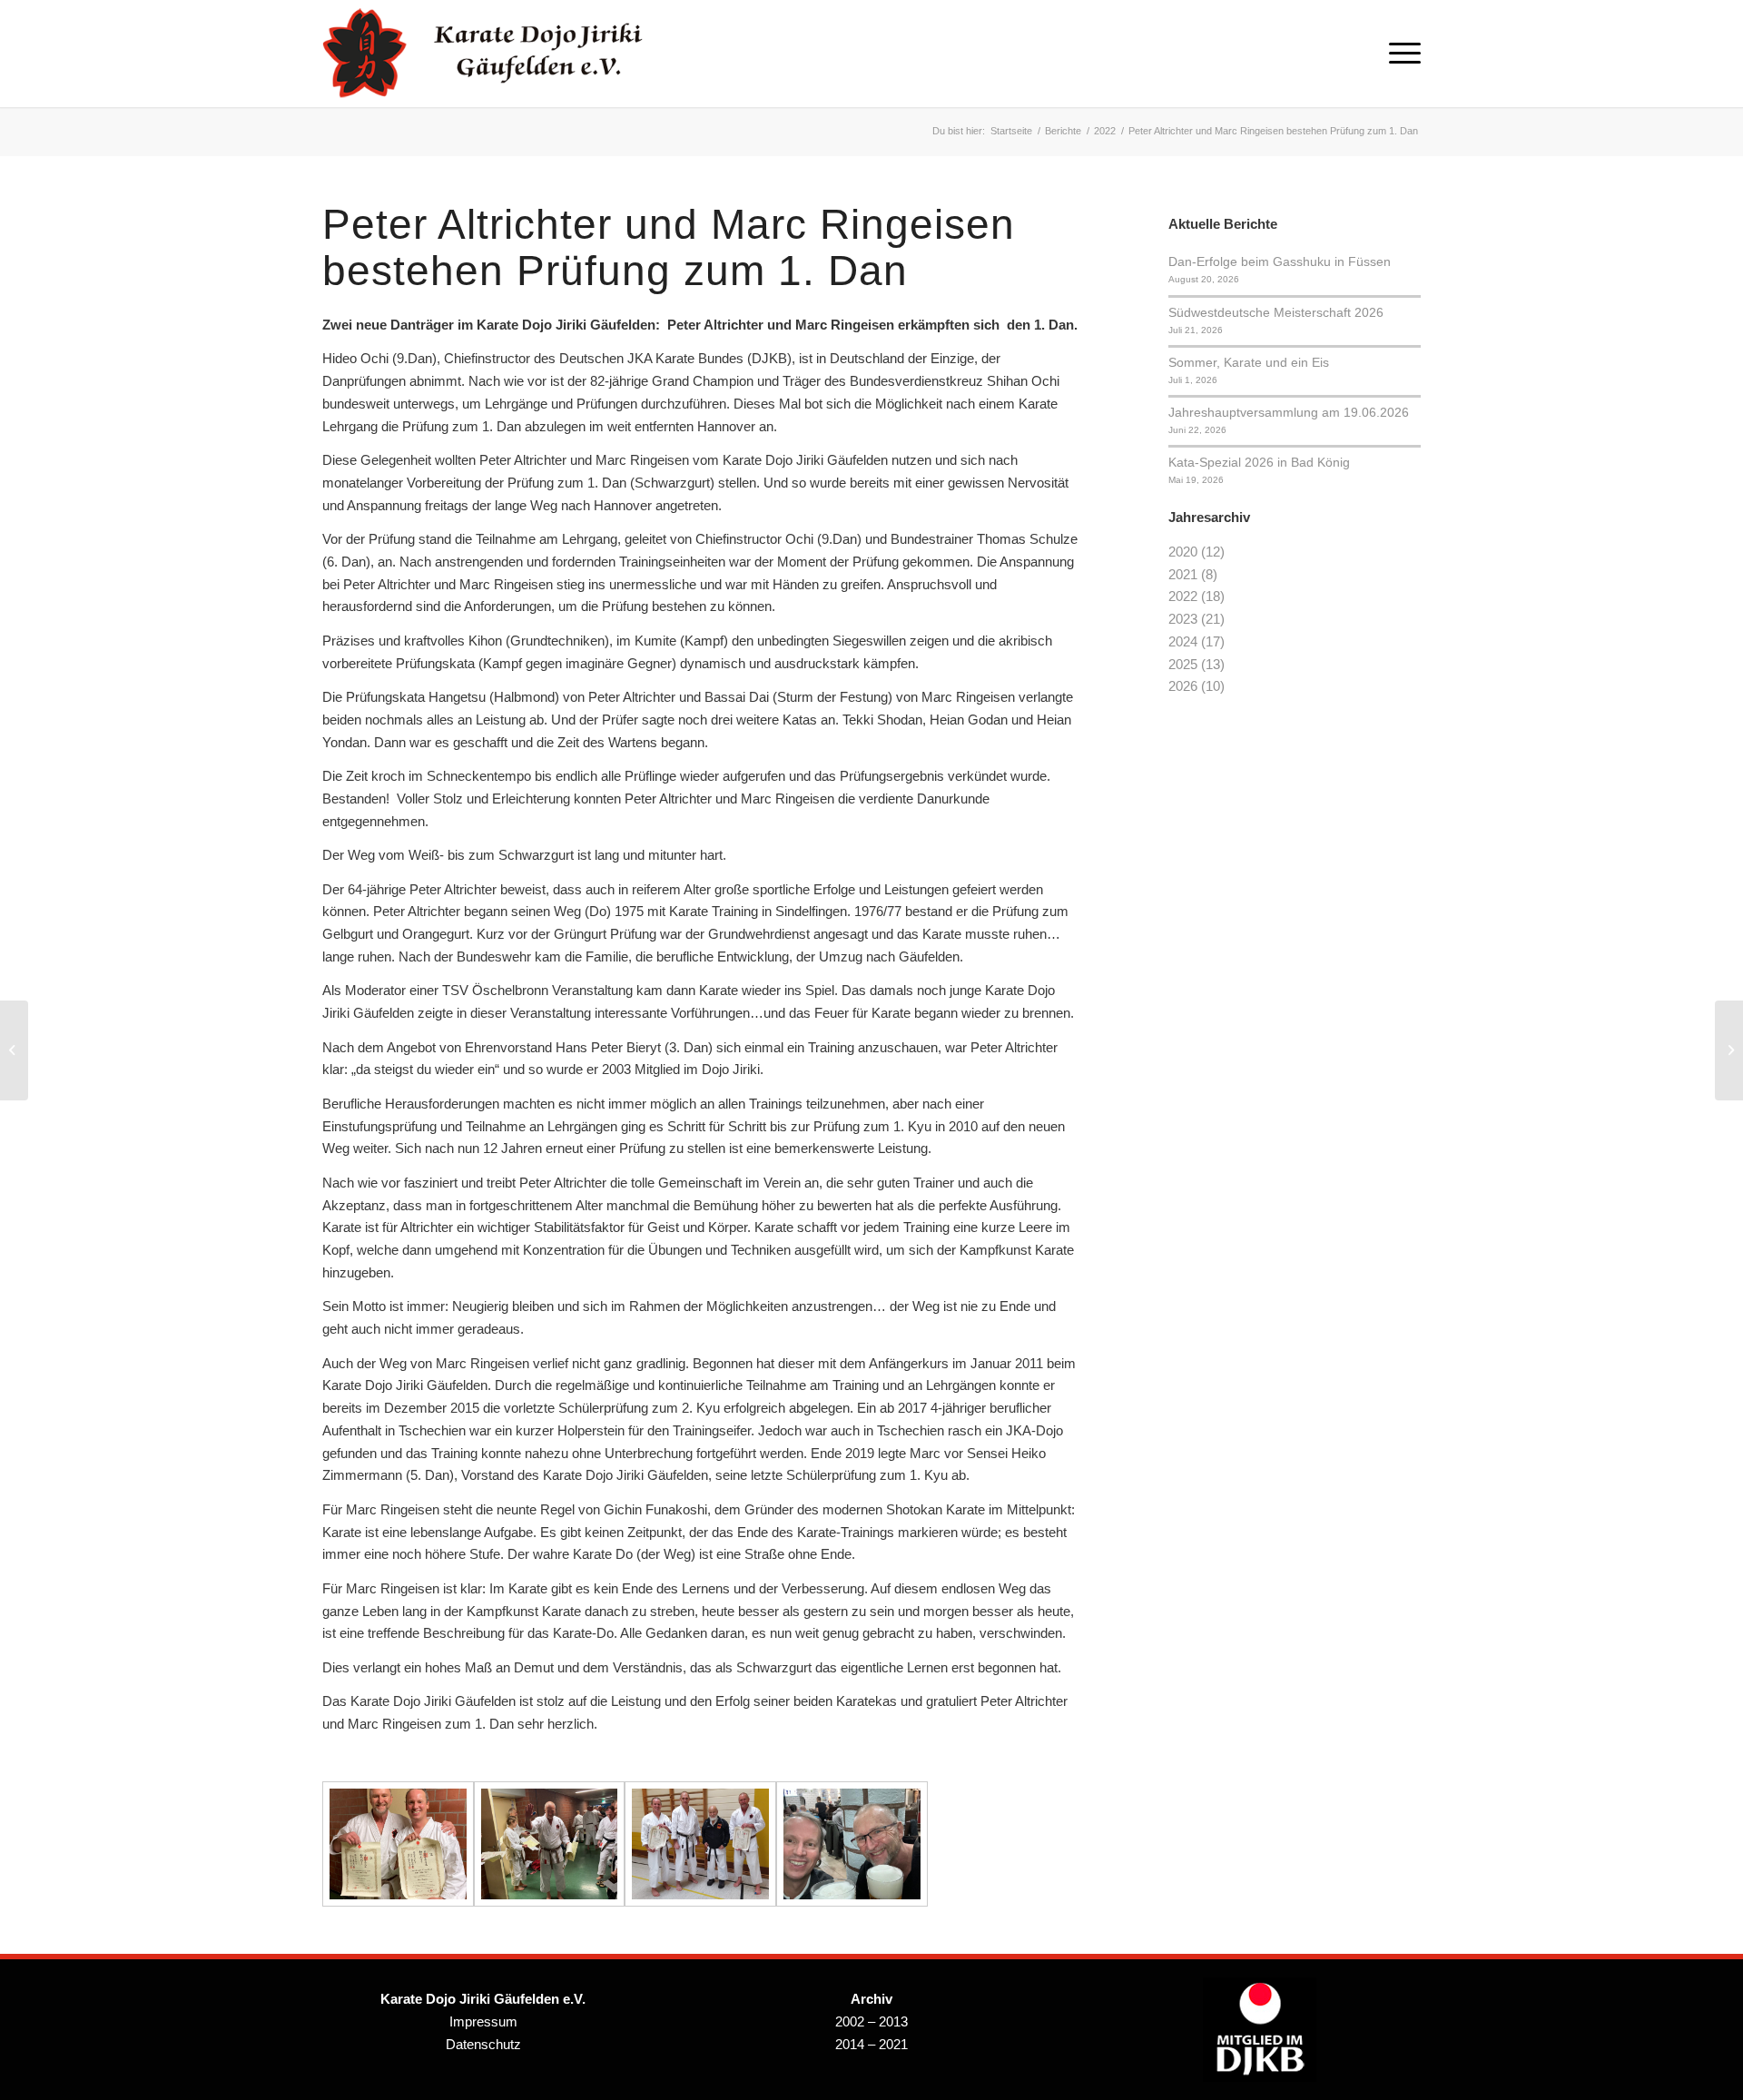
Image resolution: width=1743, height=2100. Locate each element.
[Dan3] (550, 1844)
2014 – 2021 (871, 2044)
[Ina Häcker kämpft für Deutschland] (1729, 1050)
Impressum (483, 2021)
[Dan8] (852, 1844)
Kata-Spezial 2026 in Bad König (1259, 462)
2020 (1183, 552)
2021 (1183, 574)
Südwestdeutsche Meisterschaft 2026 (1276, 312)
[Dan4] (398, 1844)
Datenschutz (483, 2044)
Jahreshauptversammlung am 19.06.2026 (1289, 412)
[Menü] (1399, 54)
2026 (1183, 686)
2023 (1183, 619)
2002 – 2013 (871, 2021)
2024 (1183, 641)
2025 (1183, 664)
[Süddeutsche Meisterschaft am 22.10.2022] (14, 1050)
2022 (1183, 596)
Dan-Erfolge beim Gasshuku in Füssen (1280, 261)
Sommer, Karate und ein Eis (1249, 362)
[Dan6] (700, 1844)
